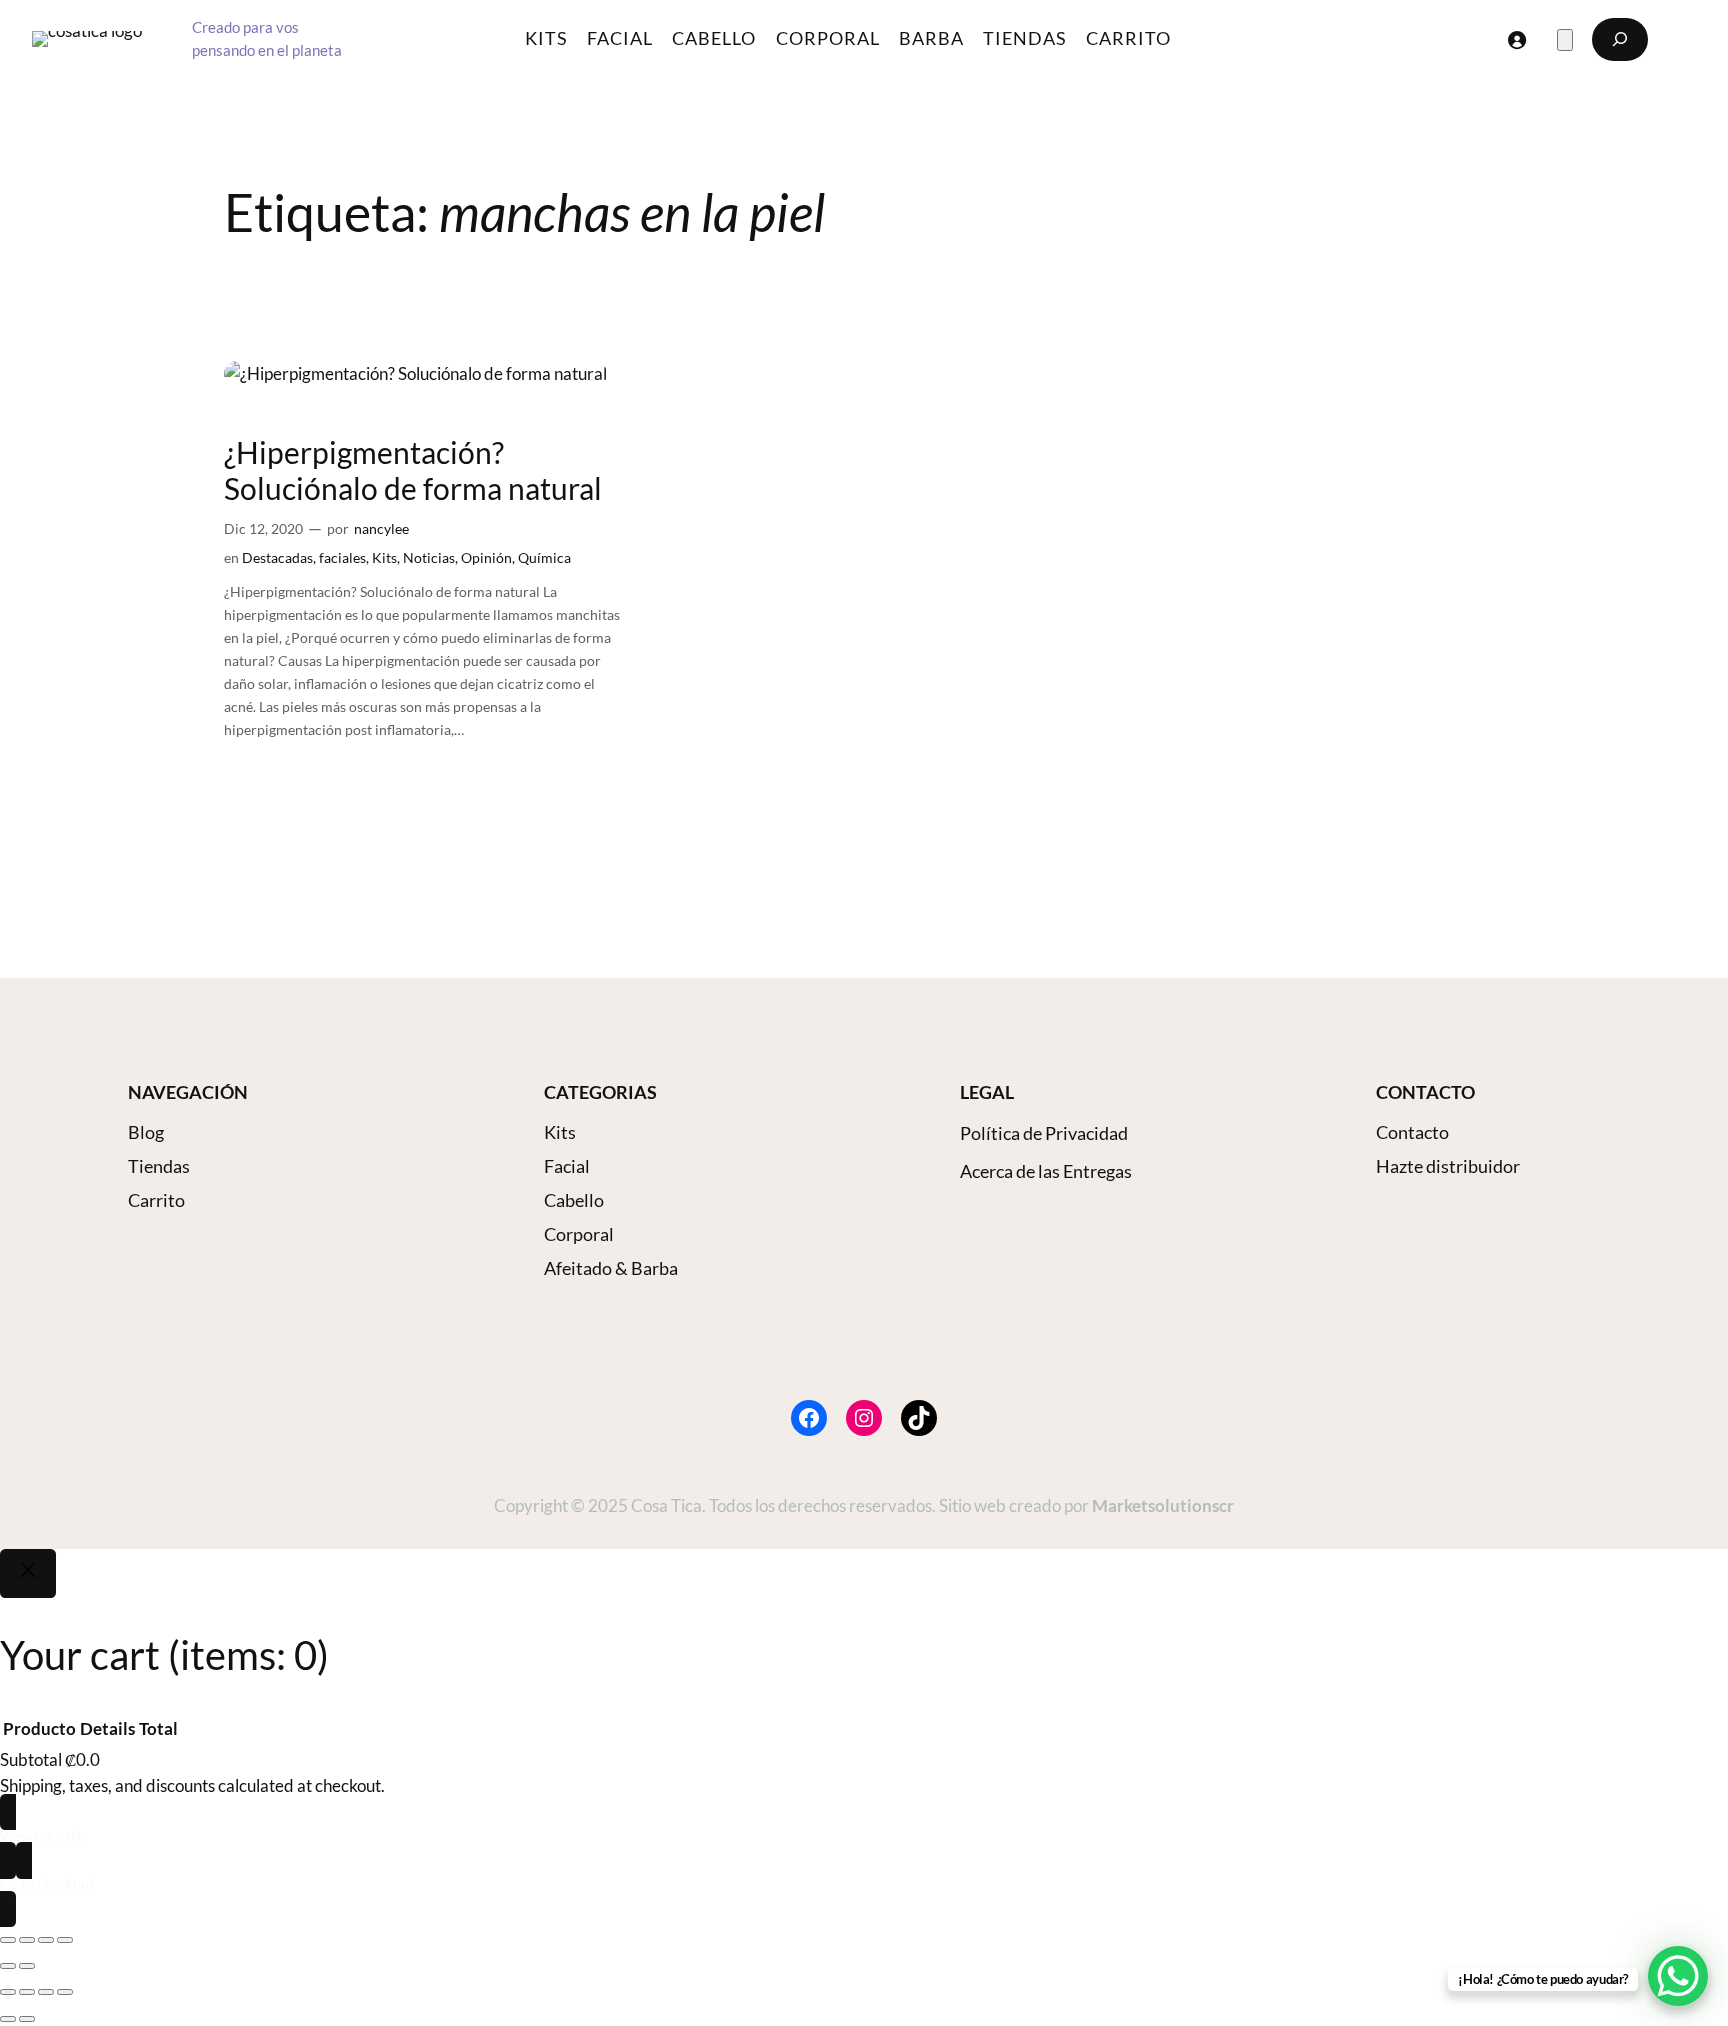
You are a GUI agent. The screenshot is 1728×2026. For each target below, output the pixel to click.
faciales (342, 557)
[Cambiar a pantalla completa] (27, 1940)
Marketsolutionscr (1163, 1505)
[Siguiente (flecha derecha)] (27, 1966)
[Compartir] (46, 1940)
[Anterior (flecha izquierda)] (8, 1966)
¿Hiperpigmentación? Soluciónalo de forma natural (413, 470)
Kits (384, 557)
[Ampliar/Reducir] (8, 1940)
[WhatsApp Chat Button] (1678, 1976)
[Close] (28, 1574)
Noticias (429, 557)
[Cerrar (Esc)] (65, 1940)
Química (544, 557)
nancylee (381, 528)
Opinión (486, 557)
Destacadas (277, 557)
